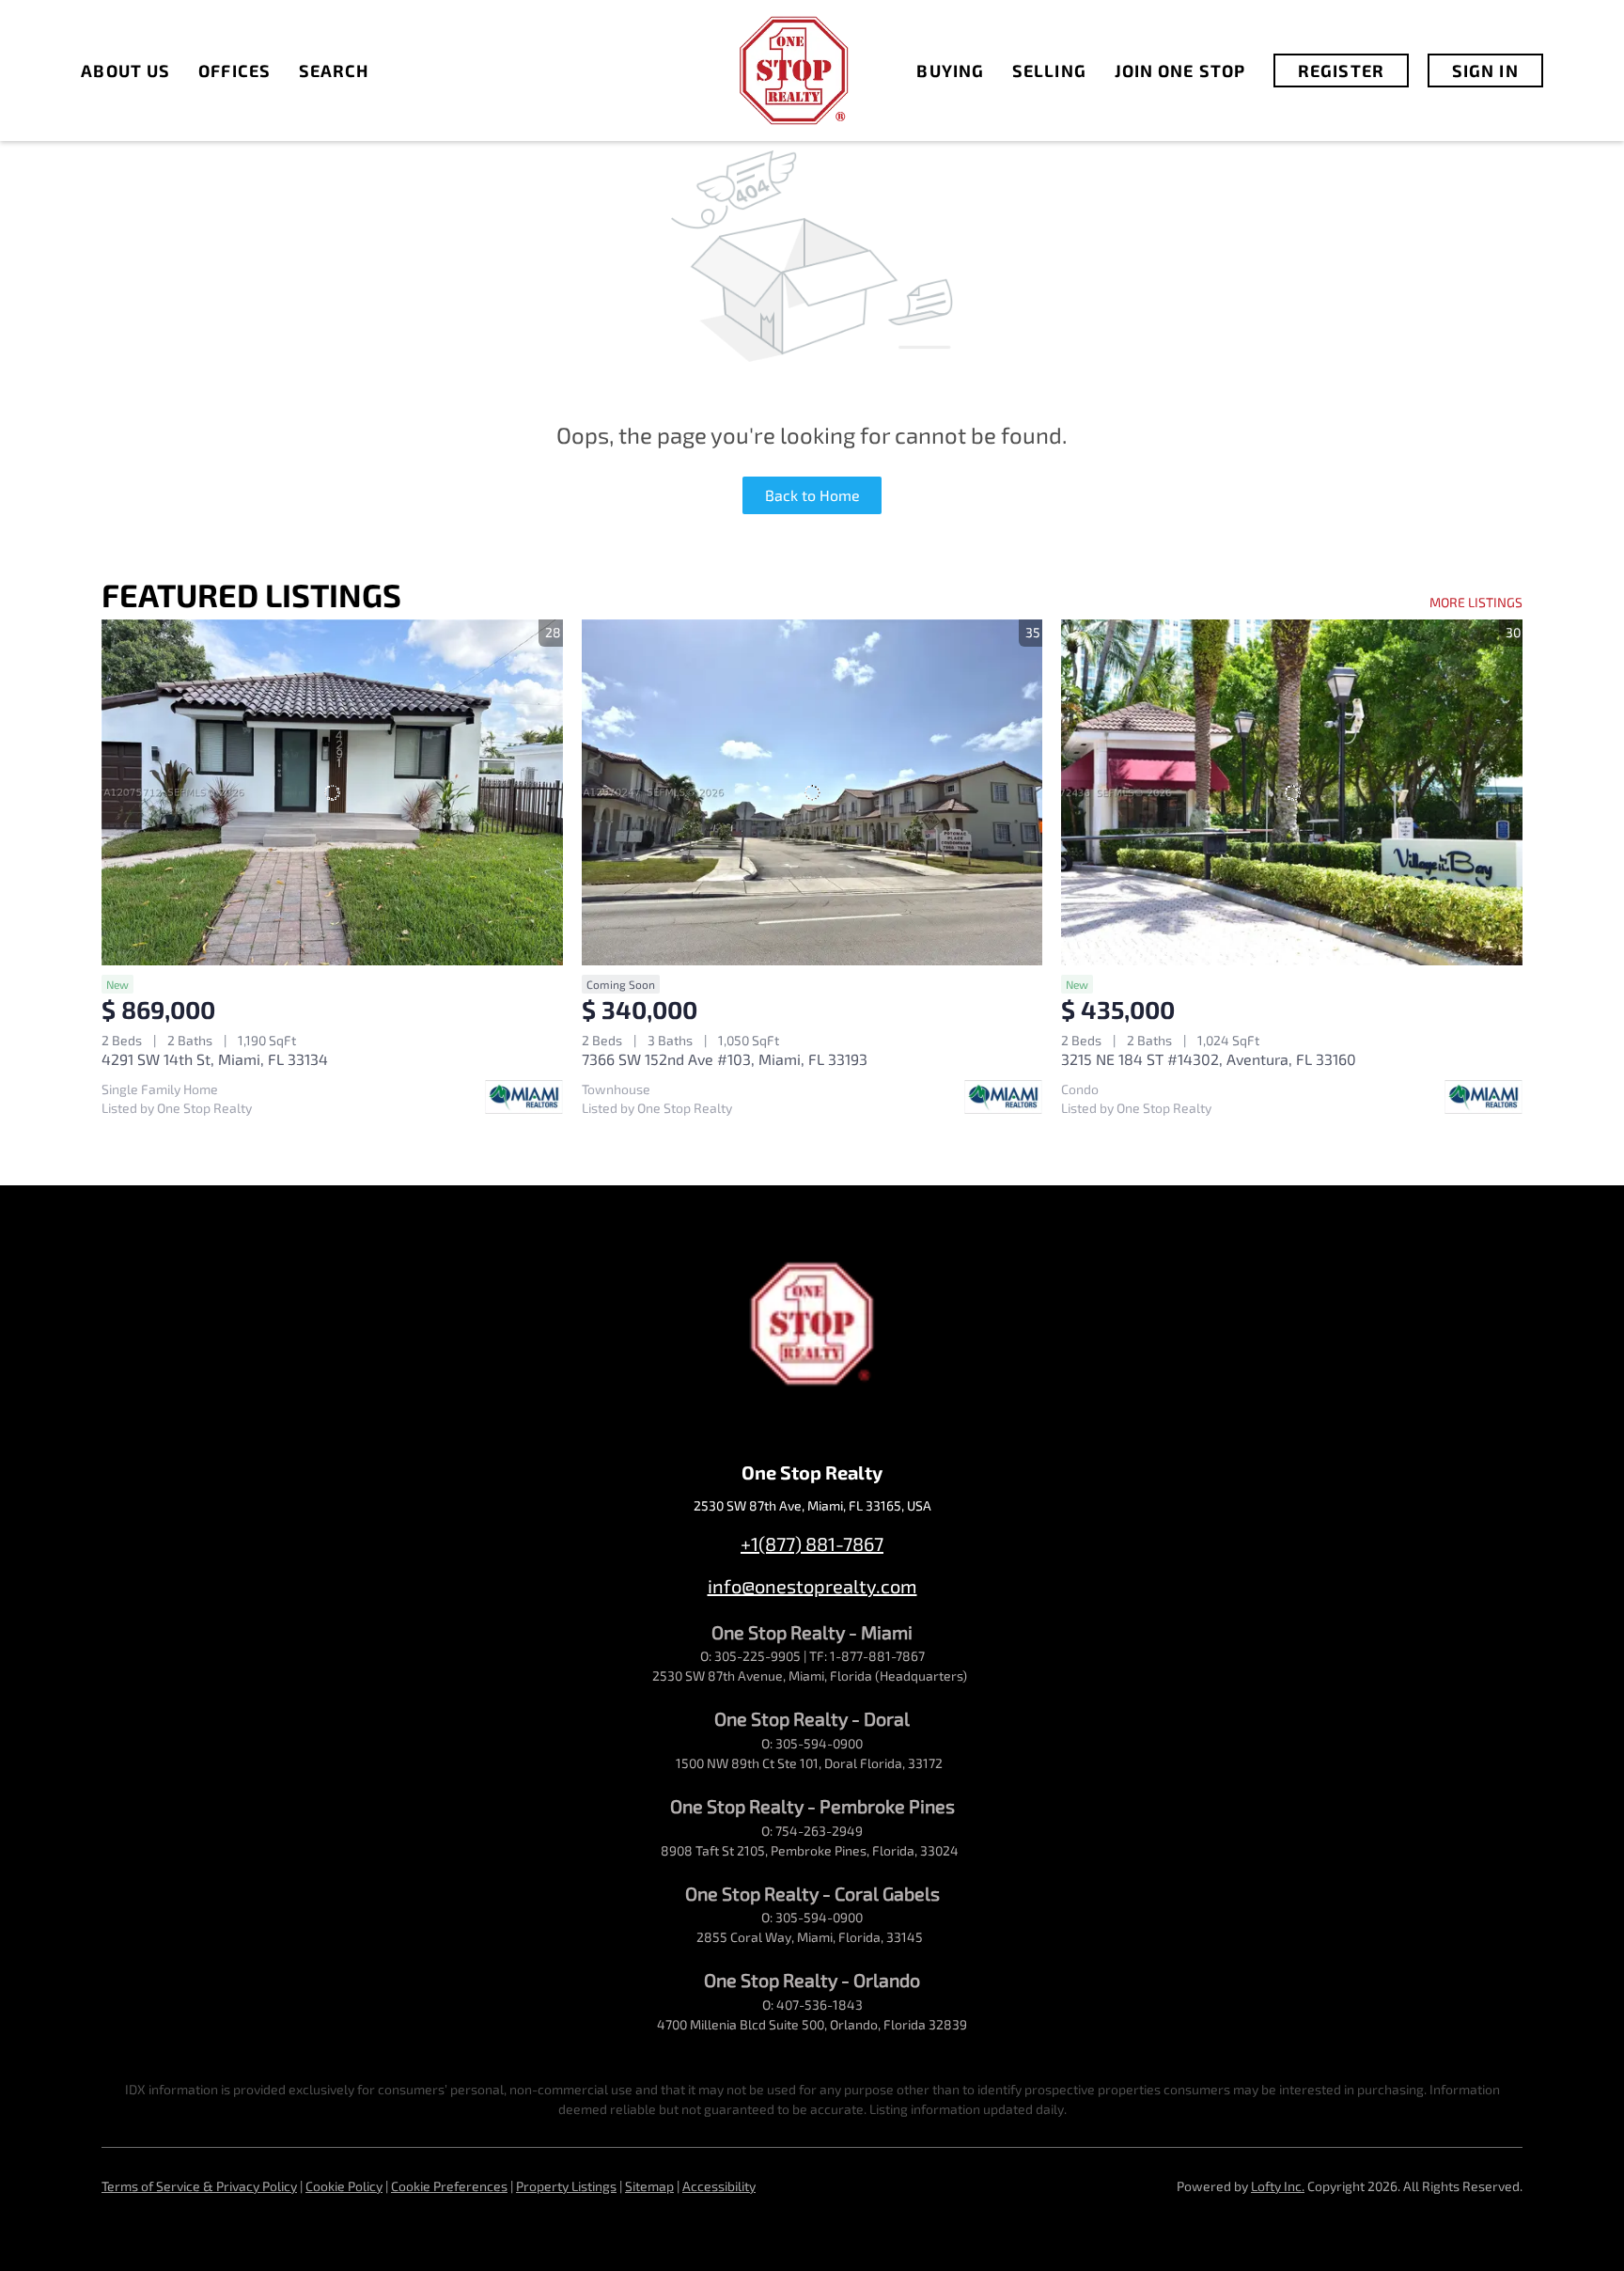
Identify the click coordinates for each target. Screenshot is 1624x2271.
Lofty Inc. (1278, 2186)
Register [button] (1341, 70)
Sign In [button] (1485, 70)
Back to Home (812, 495)
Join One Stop (1180, 70)
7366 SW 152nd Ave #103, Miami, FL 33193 (725, 1059)
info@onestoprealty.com (812, 1586)
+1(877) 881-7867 (812, 1543)
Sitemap (649, 2186)
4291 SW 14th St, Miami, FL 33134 (215, 1059)
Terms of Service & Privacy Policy (199, 2186)
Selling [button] (1049, 70)
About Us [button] (125, 70)
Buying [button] (950, 70)
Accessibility (719, 2186)
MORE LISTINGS (1476, 602)
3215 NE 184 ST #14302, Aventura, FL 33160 (1209, 1059)
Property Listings (566, 2186)
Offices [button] (234, 70)
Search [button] (334, 70)
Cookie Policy (344, 2186)
